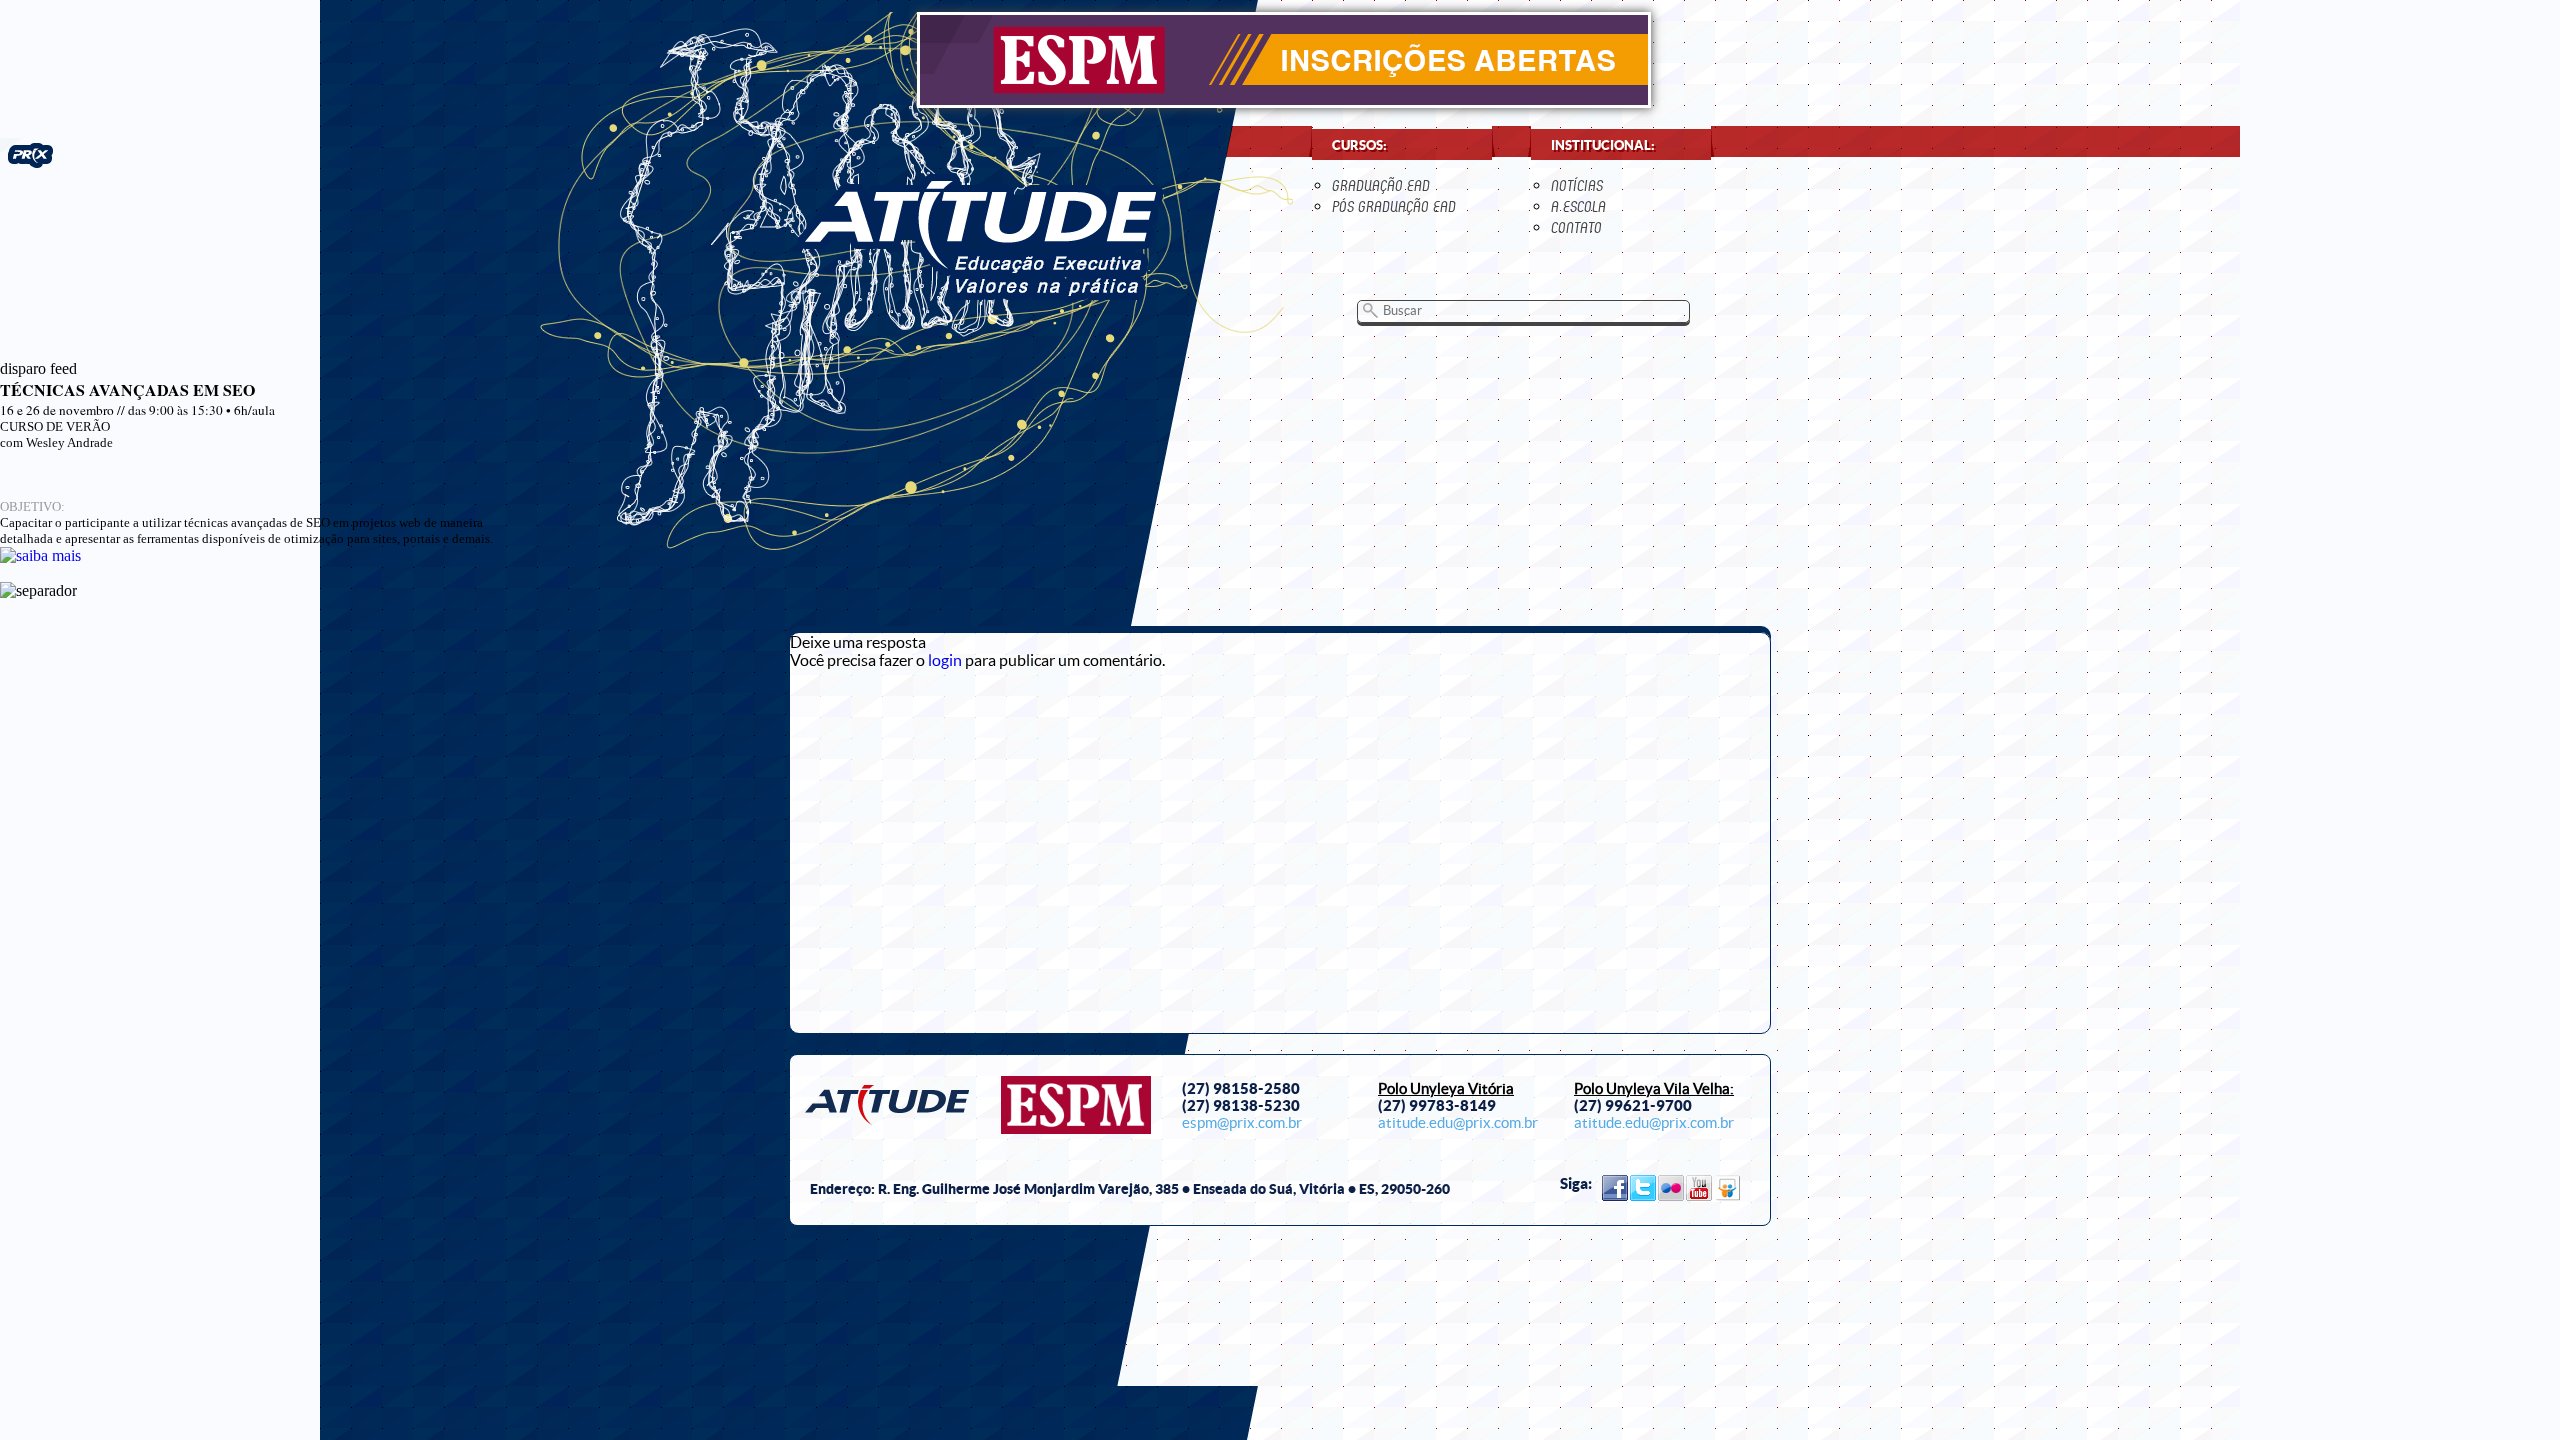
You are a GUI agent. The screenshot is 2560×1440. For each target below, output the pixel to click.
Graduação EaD (1381, 185)
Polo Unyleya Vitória (1446, 1089)
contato (1576, 227)
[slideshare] (1727, 1188)
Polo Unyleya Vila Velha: (1654, 1089)
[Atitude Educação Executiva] (980, 237)
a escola (1578, 206)
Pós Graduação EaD (1394, 206)
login (945, 660)
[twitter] (1643, 1188)
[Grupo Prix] (26, 153)
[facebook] (1615, 1188)
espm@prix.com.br (1242, 1123)
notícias (1577, 185)
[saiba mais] (40, 555)
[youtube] (1699, 1188)
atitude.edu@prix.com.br (1458, 1123)
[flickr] (1671, 1188)
